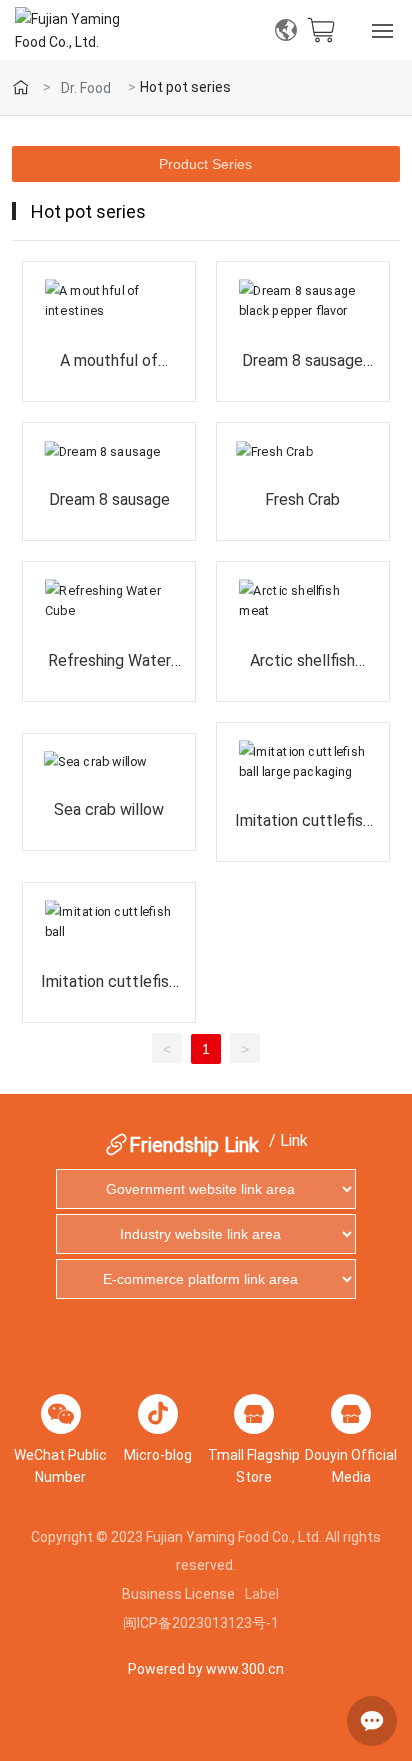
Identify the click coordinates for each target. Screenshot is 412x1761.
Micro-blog (158, 1454)
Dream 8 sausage (109, 498)
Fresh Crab (302, 498)
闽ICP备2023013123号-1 (201, 1622)
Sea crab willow (109, 808)
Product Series (205, 164)
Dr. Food (86, 87)
